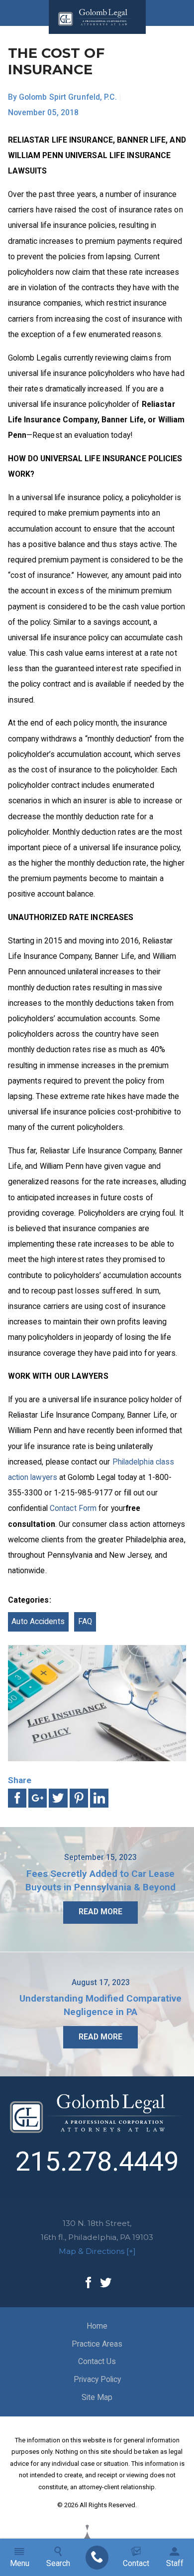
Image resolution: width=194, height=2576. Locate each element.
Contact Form (73, 1508)
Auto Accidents (38, 1622)
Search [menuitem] (58, 2564)
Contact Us (97, 2362)
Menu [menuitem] (20, 2564)
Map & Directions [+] (97, 2251)
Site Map (97, 2397)
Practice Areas (97, 2344)
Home (97, 2326)
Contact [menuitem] (136, 2564)
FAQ (85, 1622)
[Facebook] (88, 2283)
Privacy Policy (97, 2380)
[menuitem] (97, 2558)
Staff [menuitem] (175, 2564)
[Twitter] (106, 2283)
